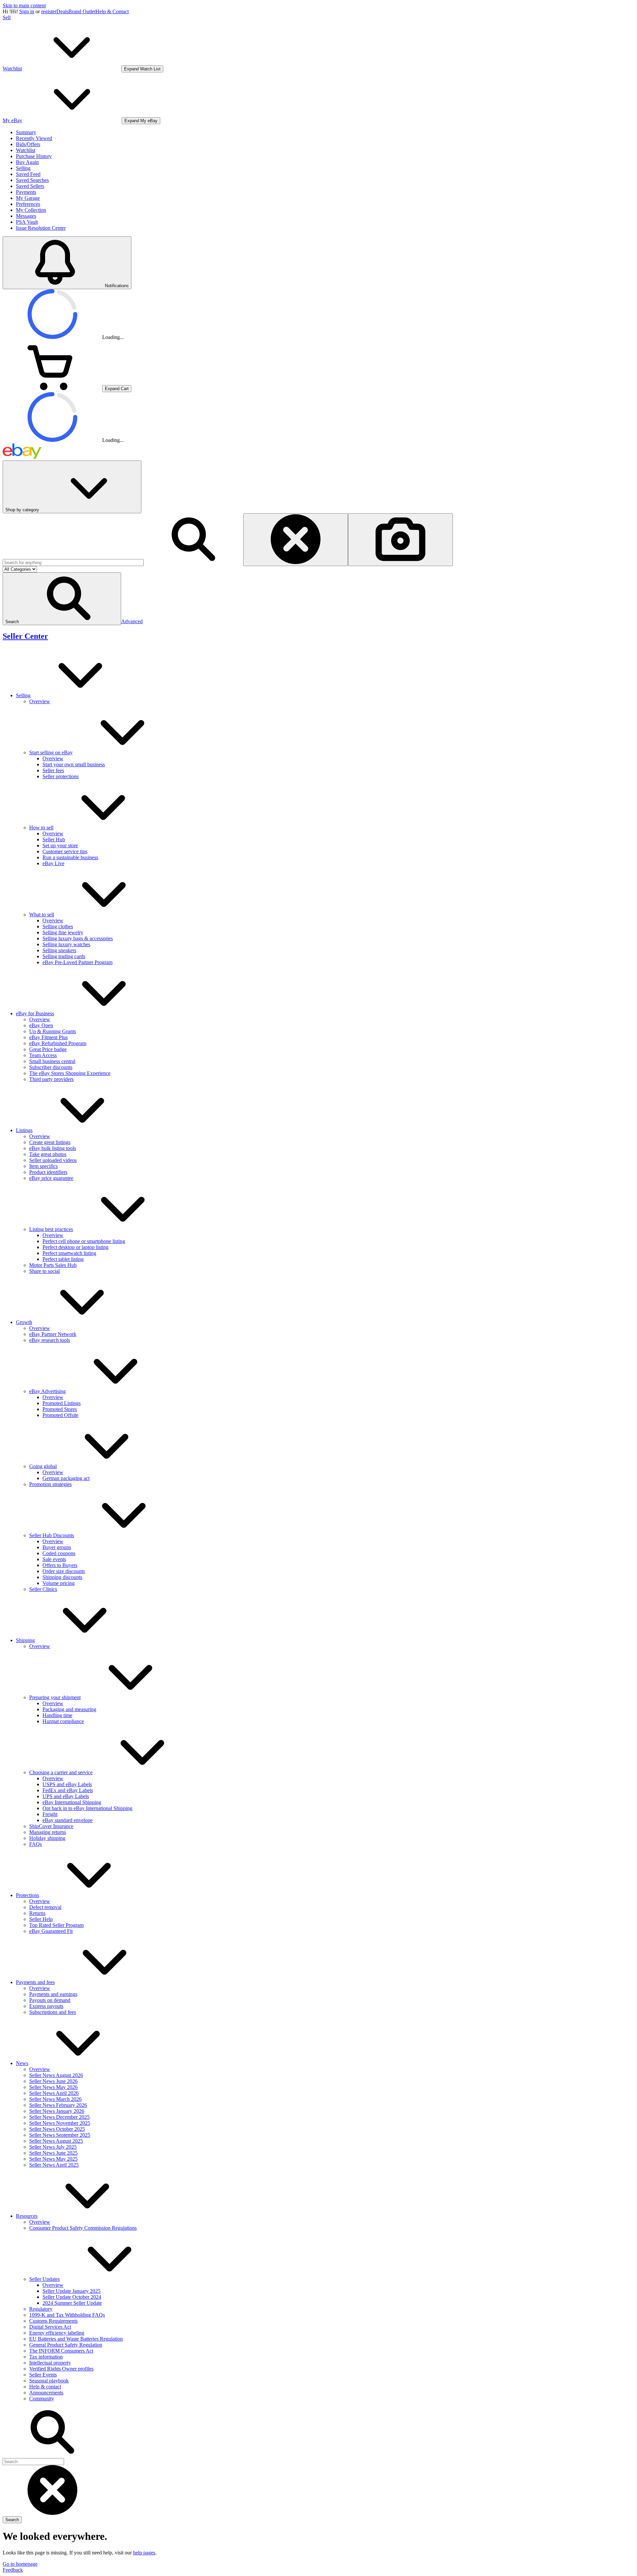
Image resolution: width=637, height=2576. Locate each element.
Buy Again (27, 162)
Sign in (27, 11)
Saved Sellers (30, 186)
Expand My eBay (141, 121)
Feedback (13, 2570)
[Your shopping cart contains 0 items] (52, 388)
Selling (23, 168)
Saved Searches (32, 180)
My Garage (28, 198)
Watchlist (26, 150)
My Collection (31, 210)
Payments (26, 192)
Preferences (28, 204)
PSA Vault (27, 222)
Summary (26, 132)
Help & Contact (112, 11)
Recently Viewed (34, 138)
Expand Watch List (142, 69)
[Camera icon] (400, 540)
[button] (62, 599)
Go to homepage (20, 2564)
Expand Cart (117, 389)
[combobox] (73, 563)
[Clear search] (296, 540)
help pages (144, 2553)
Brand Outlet (82, 11)
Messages (26, 216)
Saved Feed (28, 174)
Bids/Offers (28, 144)
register (49, 11)
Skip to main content (24, 5)
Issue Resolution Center (41, 228)
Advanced (132, 621)
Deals (62, 11)
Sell (7, 17)
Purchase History (34, 156)
